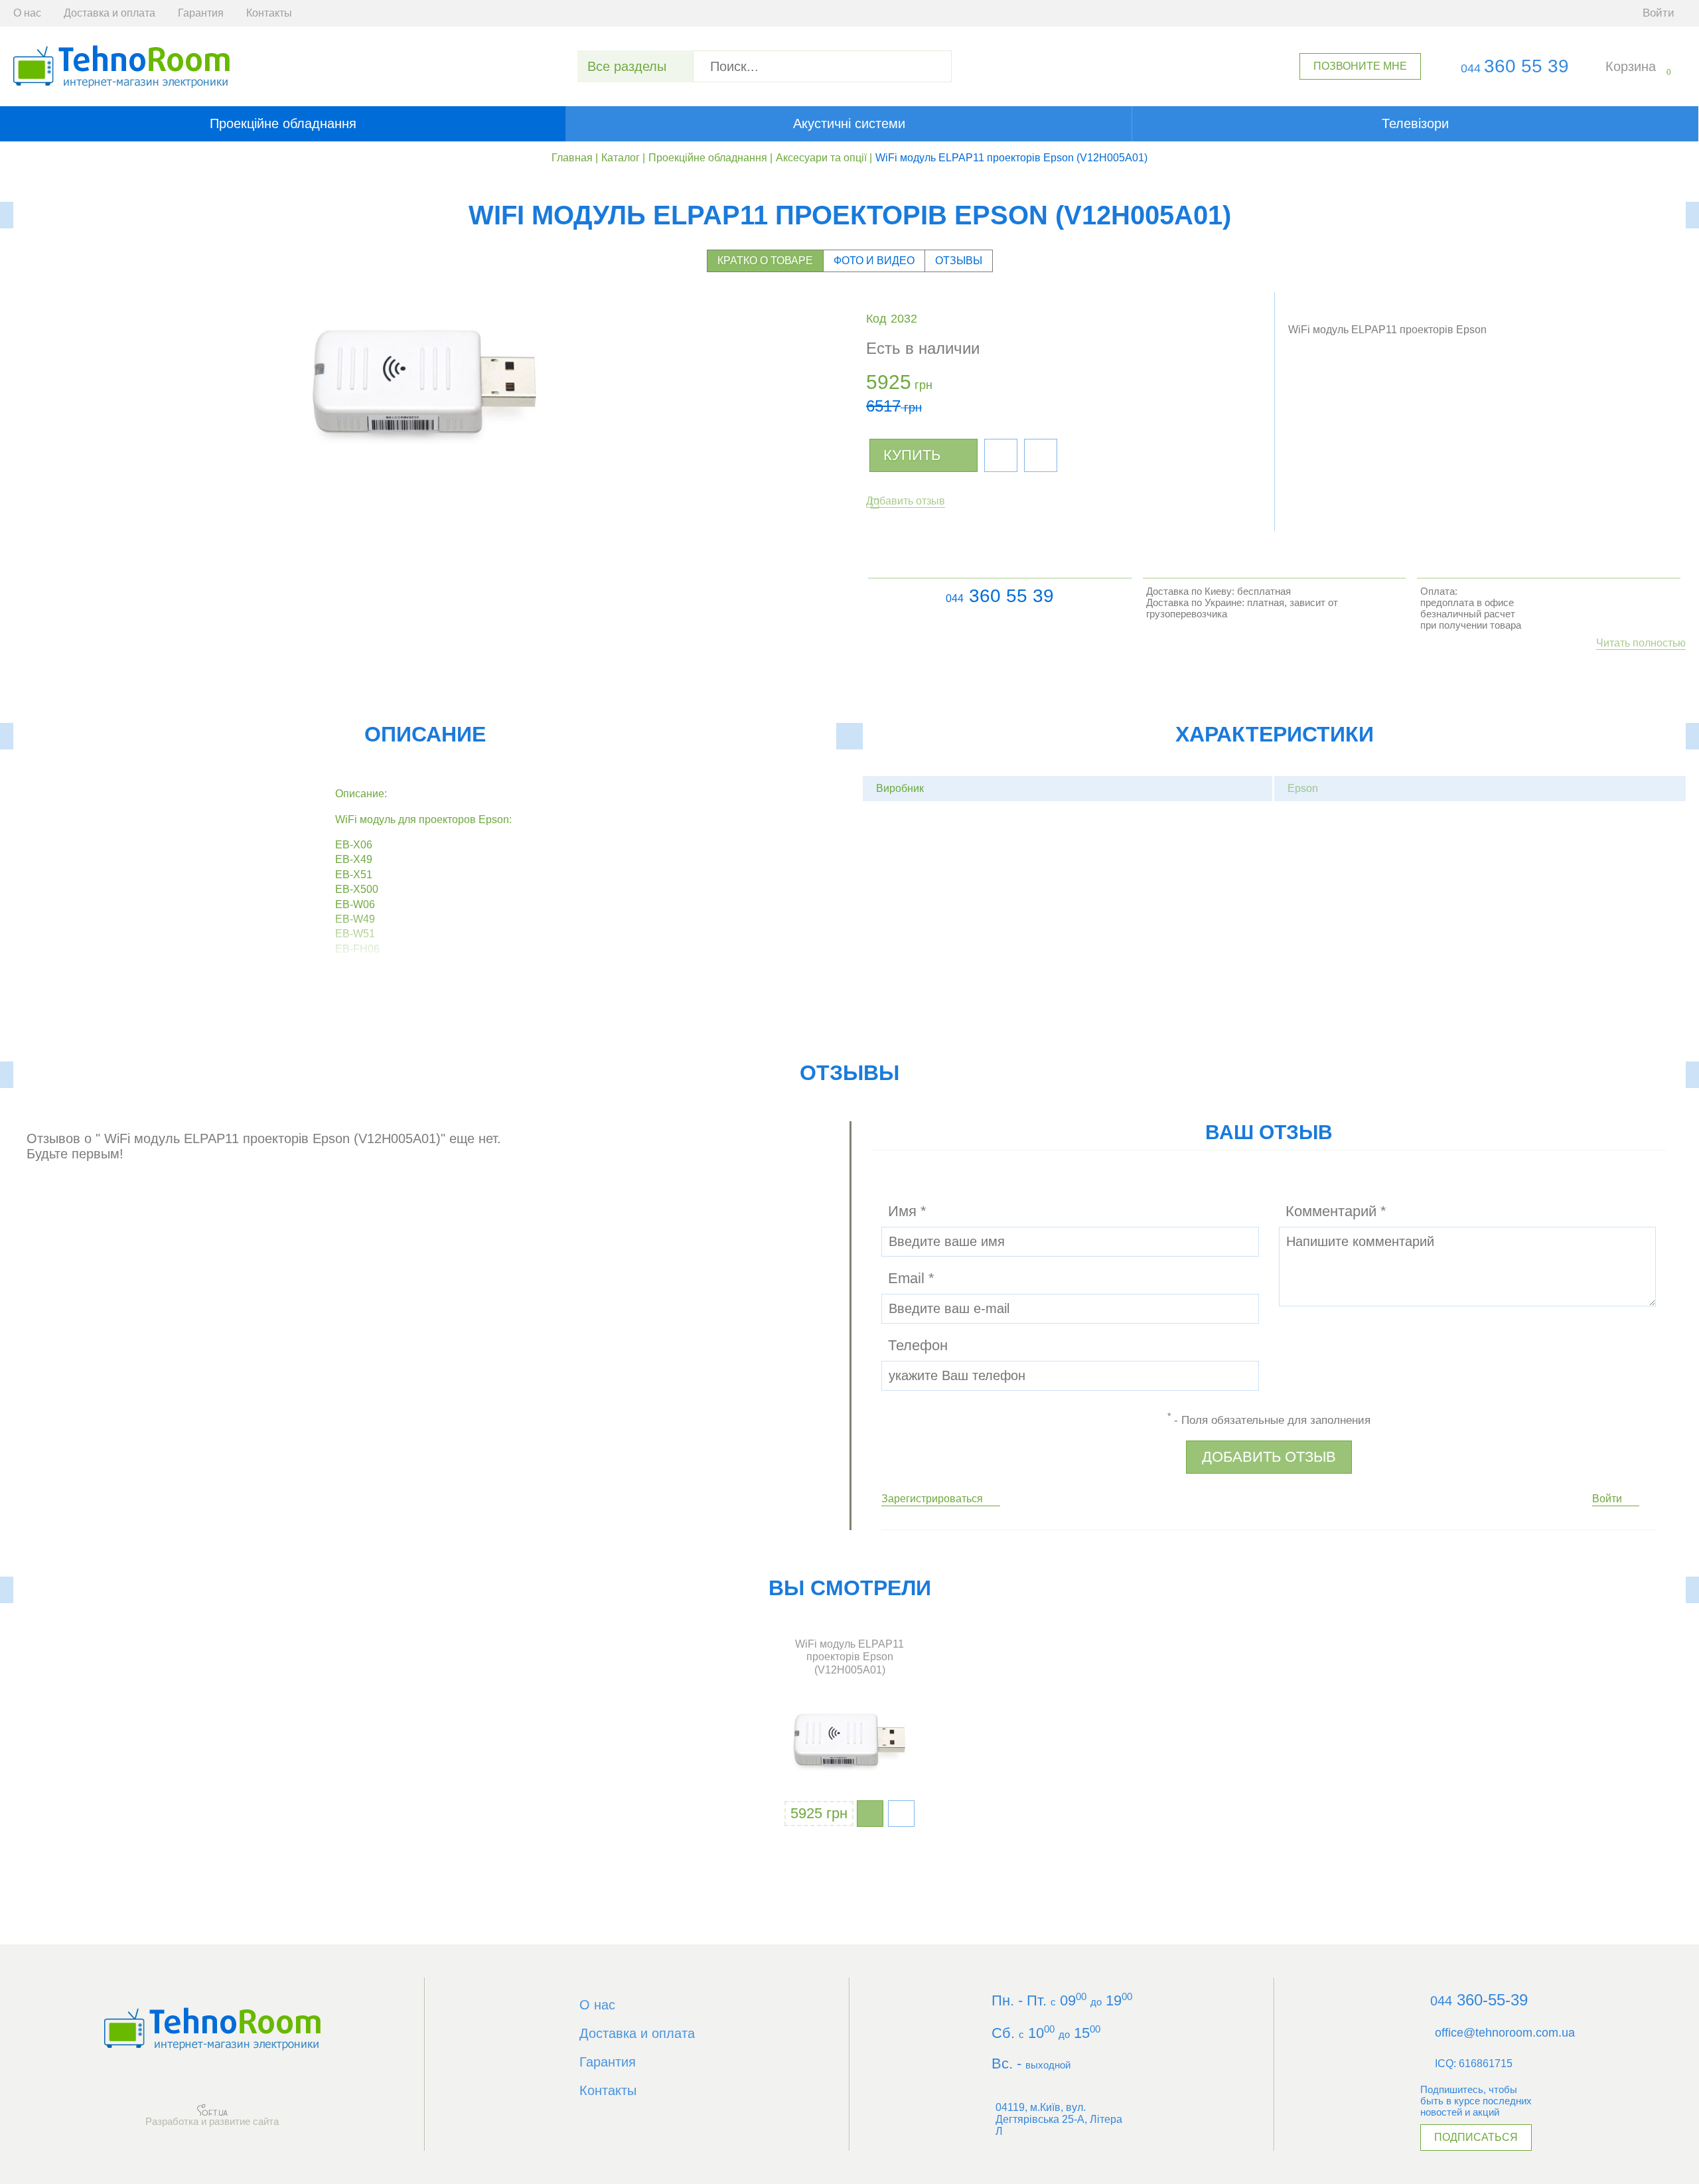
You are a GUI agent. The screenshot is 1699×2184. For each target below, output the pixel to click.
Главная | (575, 158)
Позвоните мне (1360, 66)
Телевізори (1415, 123)
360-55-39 (1479, 2000)
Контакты (269, 13)
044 (955, 598)
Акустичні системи (849, 123)
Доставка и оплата (110, 13)
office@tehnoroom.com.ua (1505, 2033)
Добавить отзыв (906, 501)
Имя (907, 1211)
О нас (27, 13)
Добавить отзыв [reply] (1269, 1457)
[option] (849, 1734)
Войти (1607, 1499)
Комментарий (1336, 1211)
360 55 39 (1515, 66)
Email (911, 1278)
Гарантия (201, 13)
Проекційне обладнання (283, 123)
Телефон (918, 1345)
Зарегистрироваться (932, 1499)
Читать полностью (1641, 643)
